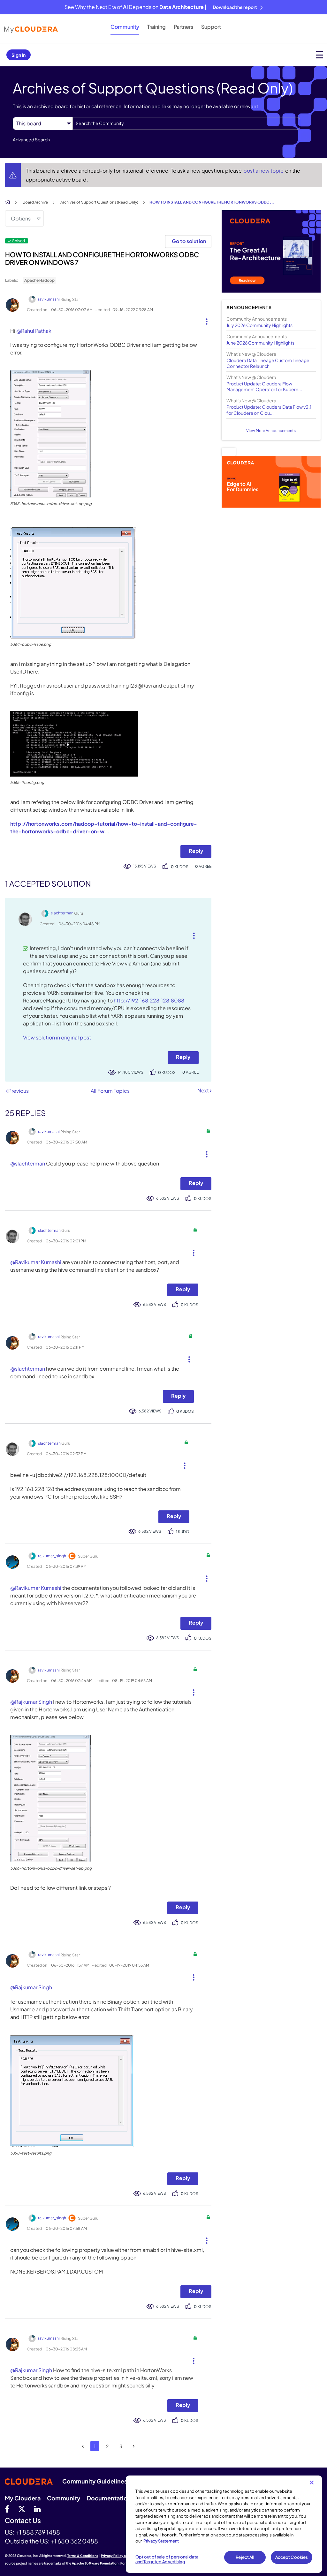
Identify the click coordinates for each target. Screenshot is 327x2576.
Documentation (109, 2498)
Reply (196, 851)
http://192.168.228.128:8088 (149, 1000)
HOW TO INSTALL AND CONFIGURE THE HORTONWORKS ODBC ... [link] (212, 202)
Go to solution (189, 241)
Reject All (245, 2557)
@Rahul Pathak (34, 331)
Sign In (19, 55)
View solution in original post (57, 1037)
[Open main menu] (319, 55)
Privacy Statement (161, 2541)
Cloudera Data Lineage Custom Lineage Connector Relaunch (268, 363)
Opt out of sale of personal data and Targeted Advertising (167, 2559)
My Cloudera (23, 2498)
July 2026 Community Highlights (259, 325)
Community (125, 27)
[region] (224, 2524)
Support (211, 27)
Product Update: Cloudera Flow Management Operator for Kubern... (264, 386)
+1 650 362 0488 (74, 2541)
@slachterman (28, 1163)
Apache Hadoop (39, 280)
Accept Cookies (292, 2557)
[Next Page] (134, 2446)
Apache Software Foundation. (96, 2563)
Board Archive (35, 202)
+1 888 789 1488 (38, 2532)
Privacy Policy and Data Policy (125, 2556)
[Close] (312, 2483)
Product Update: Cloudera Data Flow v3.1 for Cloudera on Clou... (269, 410)
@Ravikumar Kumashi (36, 1262)
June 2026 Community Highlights (260, 343)
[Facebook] (7, 2509)
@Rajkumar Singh (31, 1702)
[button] (204, 320)
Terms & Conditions (83, 2556)
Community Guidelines (95, 2481)
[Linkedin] (38, 2509)
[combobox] (186, 123)
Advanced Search (31, 139)
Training (156, 27)
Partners (183, 27)
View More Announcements (271, 431)
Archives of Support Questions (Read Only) (99, 202)
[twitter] (22, 2509)
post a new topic (264, 171)
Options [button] (21, 218)
